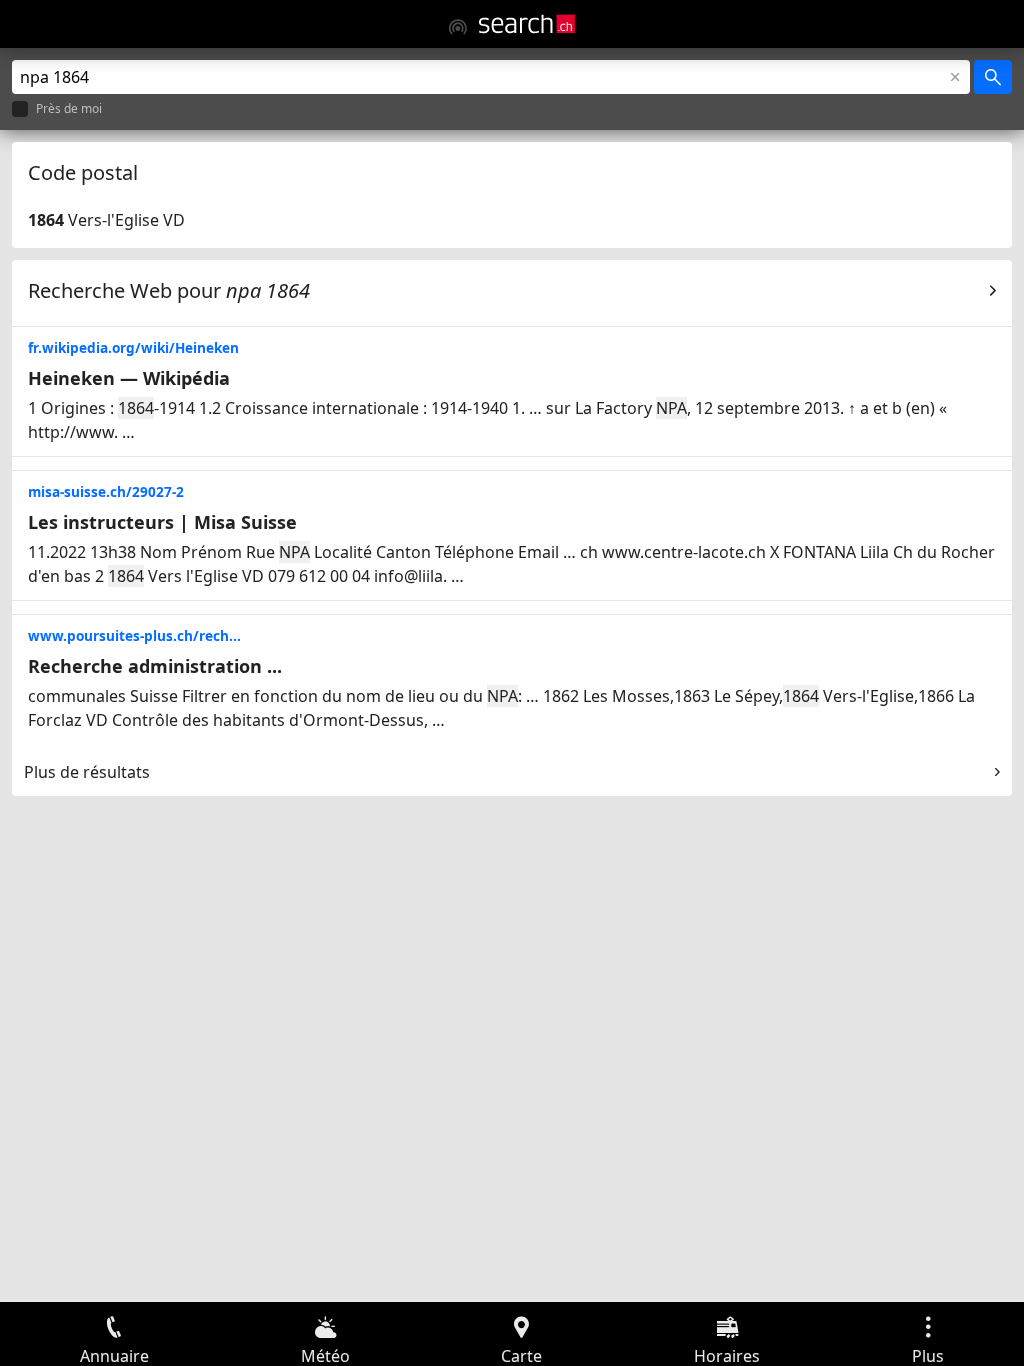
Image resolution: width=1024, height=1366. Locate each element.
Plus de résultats (87, 772)
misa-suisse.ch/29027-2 (106, 491)
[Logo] (527, 24)
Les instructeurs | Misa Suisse (162, 522)
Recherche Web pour (169, 290)
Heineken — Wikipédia (129, 378)
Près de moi (69, 109)
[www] (458, 27)
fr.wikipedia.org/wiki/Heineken (133, 347)
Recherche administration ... (155, 666)
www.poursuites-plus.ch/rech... (134, 635)
